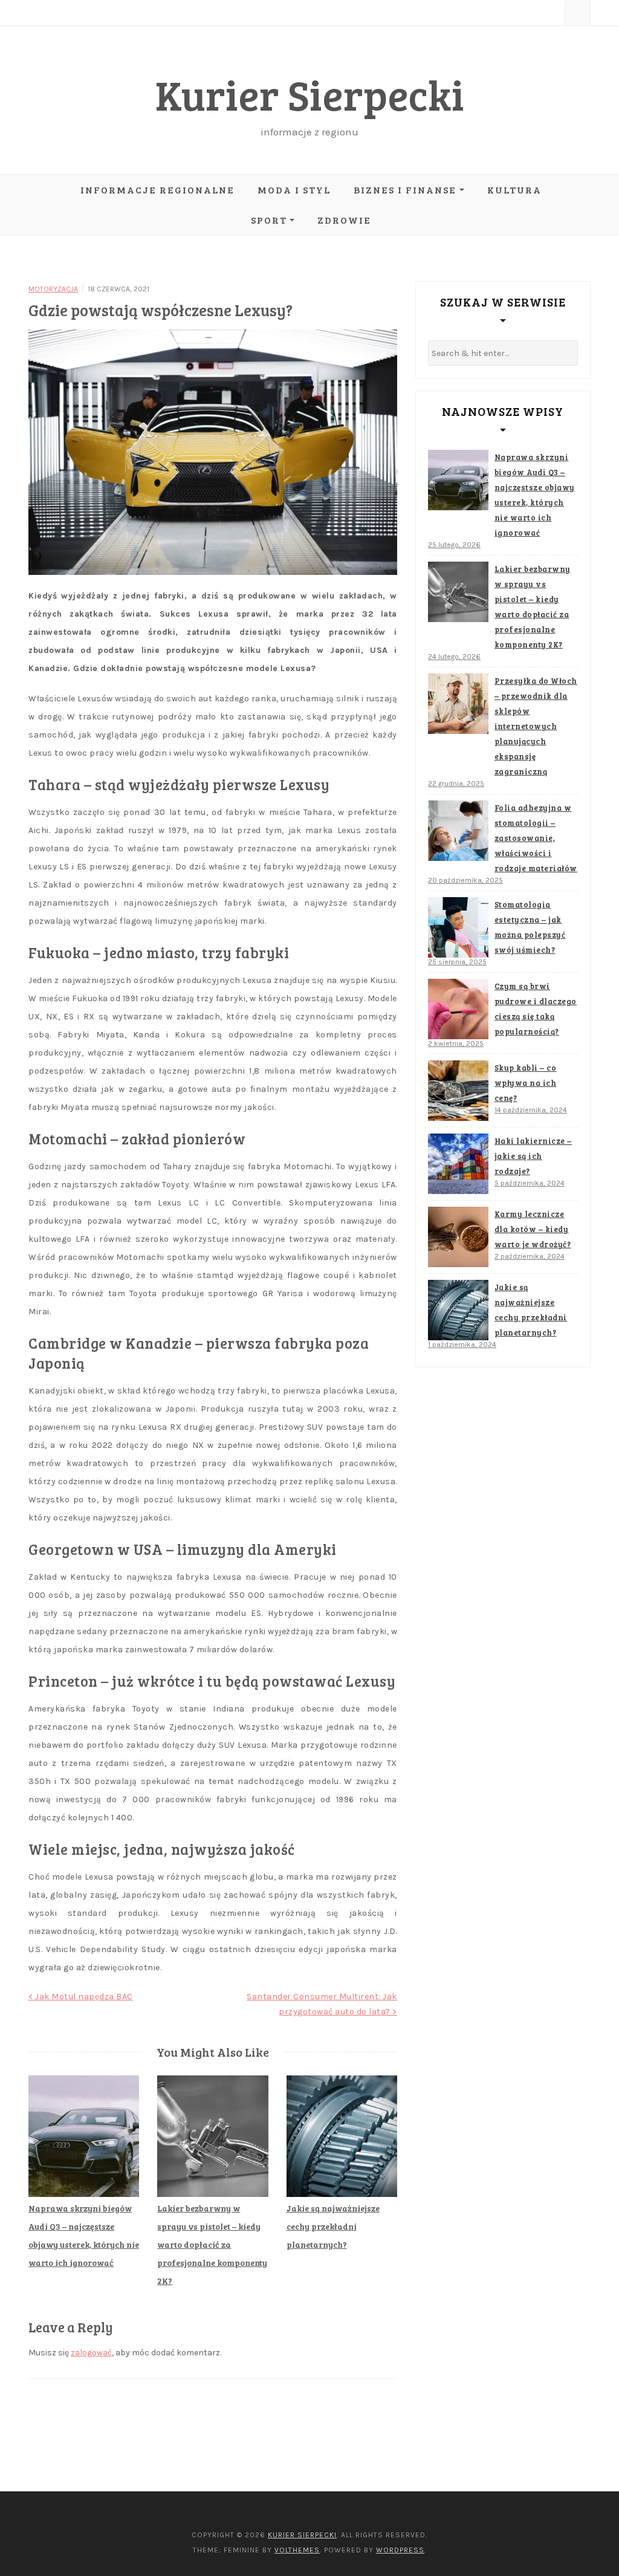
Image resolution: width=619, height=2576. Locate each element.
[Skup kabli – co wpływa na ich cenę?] (458, 1091)
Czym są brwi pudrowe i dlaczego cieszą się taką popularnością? (536, 1009)
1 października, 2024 (462, 1345)
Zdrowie (344, 220)
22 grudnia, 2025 (456, 784)
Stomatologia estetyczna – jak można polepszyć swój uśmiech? (530, 927)
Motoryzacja (53, 289)
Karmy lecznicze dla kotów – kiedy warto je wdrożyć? (533, 1229)
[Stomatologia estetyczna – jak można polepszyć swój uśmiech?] (458, 927)
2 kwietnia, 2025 (456, 1043)
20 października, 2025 (465, 880)
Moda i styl (294, 190)
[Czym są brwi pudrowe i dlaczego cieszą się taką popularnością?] (458, 1009)
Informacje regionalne (157, 190)
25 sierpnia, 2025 (457, 962)
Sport (269, 220)
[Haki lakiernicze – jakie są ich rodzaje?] (458, 1164)
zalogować (91, 2353)
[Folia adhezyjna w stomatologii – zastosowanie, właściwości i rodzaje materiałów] (458, 831)
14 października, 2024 (531, 1110)
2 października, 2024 (530, 1256)
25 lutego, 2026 (454, 545)
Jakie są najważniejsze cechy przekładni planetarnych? (333, 2226)
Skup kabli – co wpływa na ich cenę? (526, 1083)
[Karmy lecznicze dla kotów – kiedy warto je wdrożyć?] (458, 1237)
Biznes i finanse (405, 190)
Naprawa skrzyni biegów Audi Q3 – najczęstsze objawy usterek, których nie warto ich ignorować (535, 495)
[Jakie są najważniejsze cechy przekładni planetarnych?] (458, 1310)
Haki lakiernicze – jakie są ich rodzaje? (533, 1156)
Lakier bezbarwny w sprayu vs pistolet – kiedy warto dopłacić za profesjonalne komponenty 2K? (212, 2244)
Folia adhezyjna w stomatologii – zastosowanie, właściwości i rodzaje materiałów (536, 838)
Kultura (514, 190)
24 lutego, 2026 (454, 657)
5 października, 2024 (530, 1183)
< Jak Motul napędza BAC (81, 1997)
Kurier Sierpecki (310, 94)
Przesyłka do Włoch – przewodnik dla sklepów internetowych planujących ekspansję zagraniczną (536, 726)
